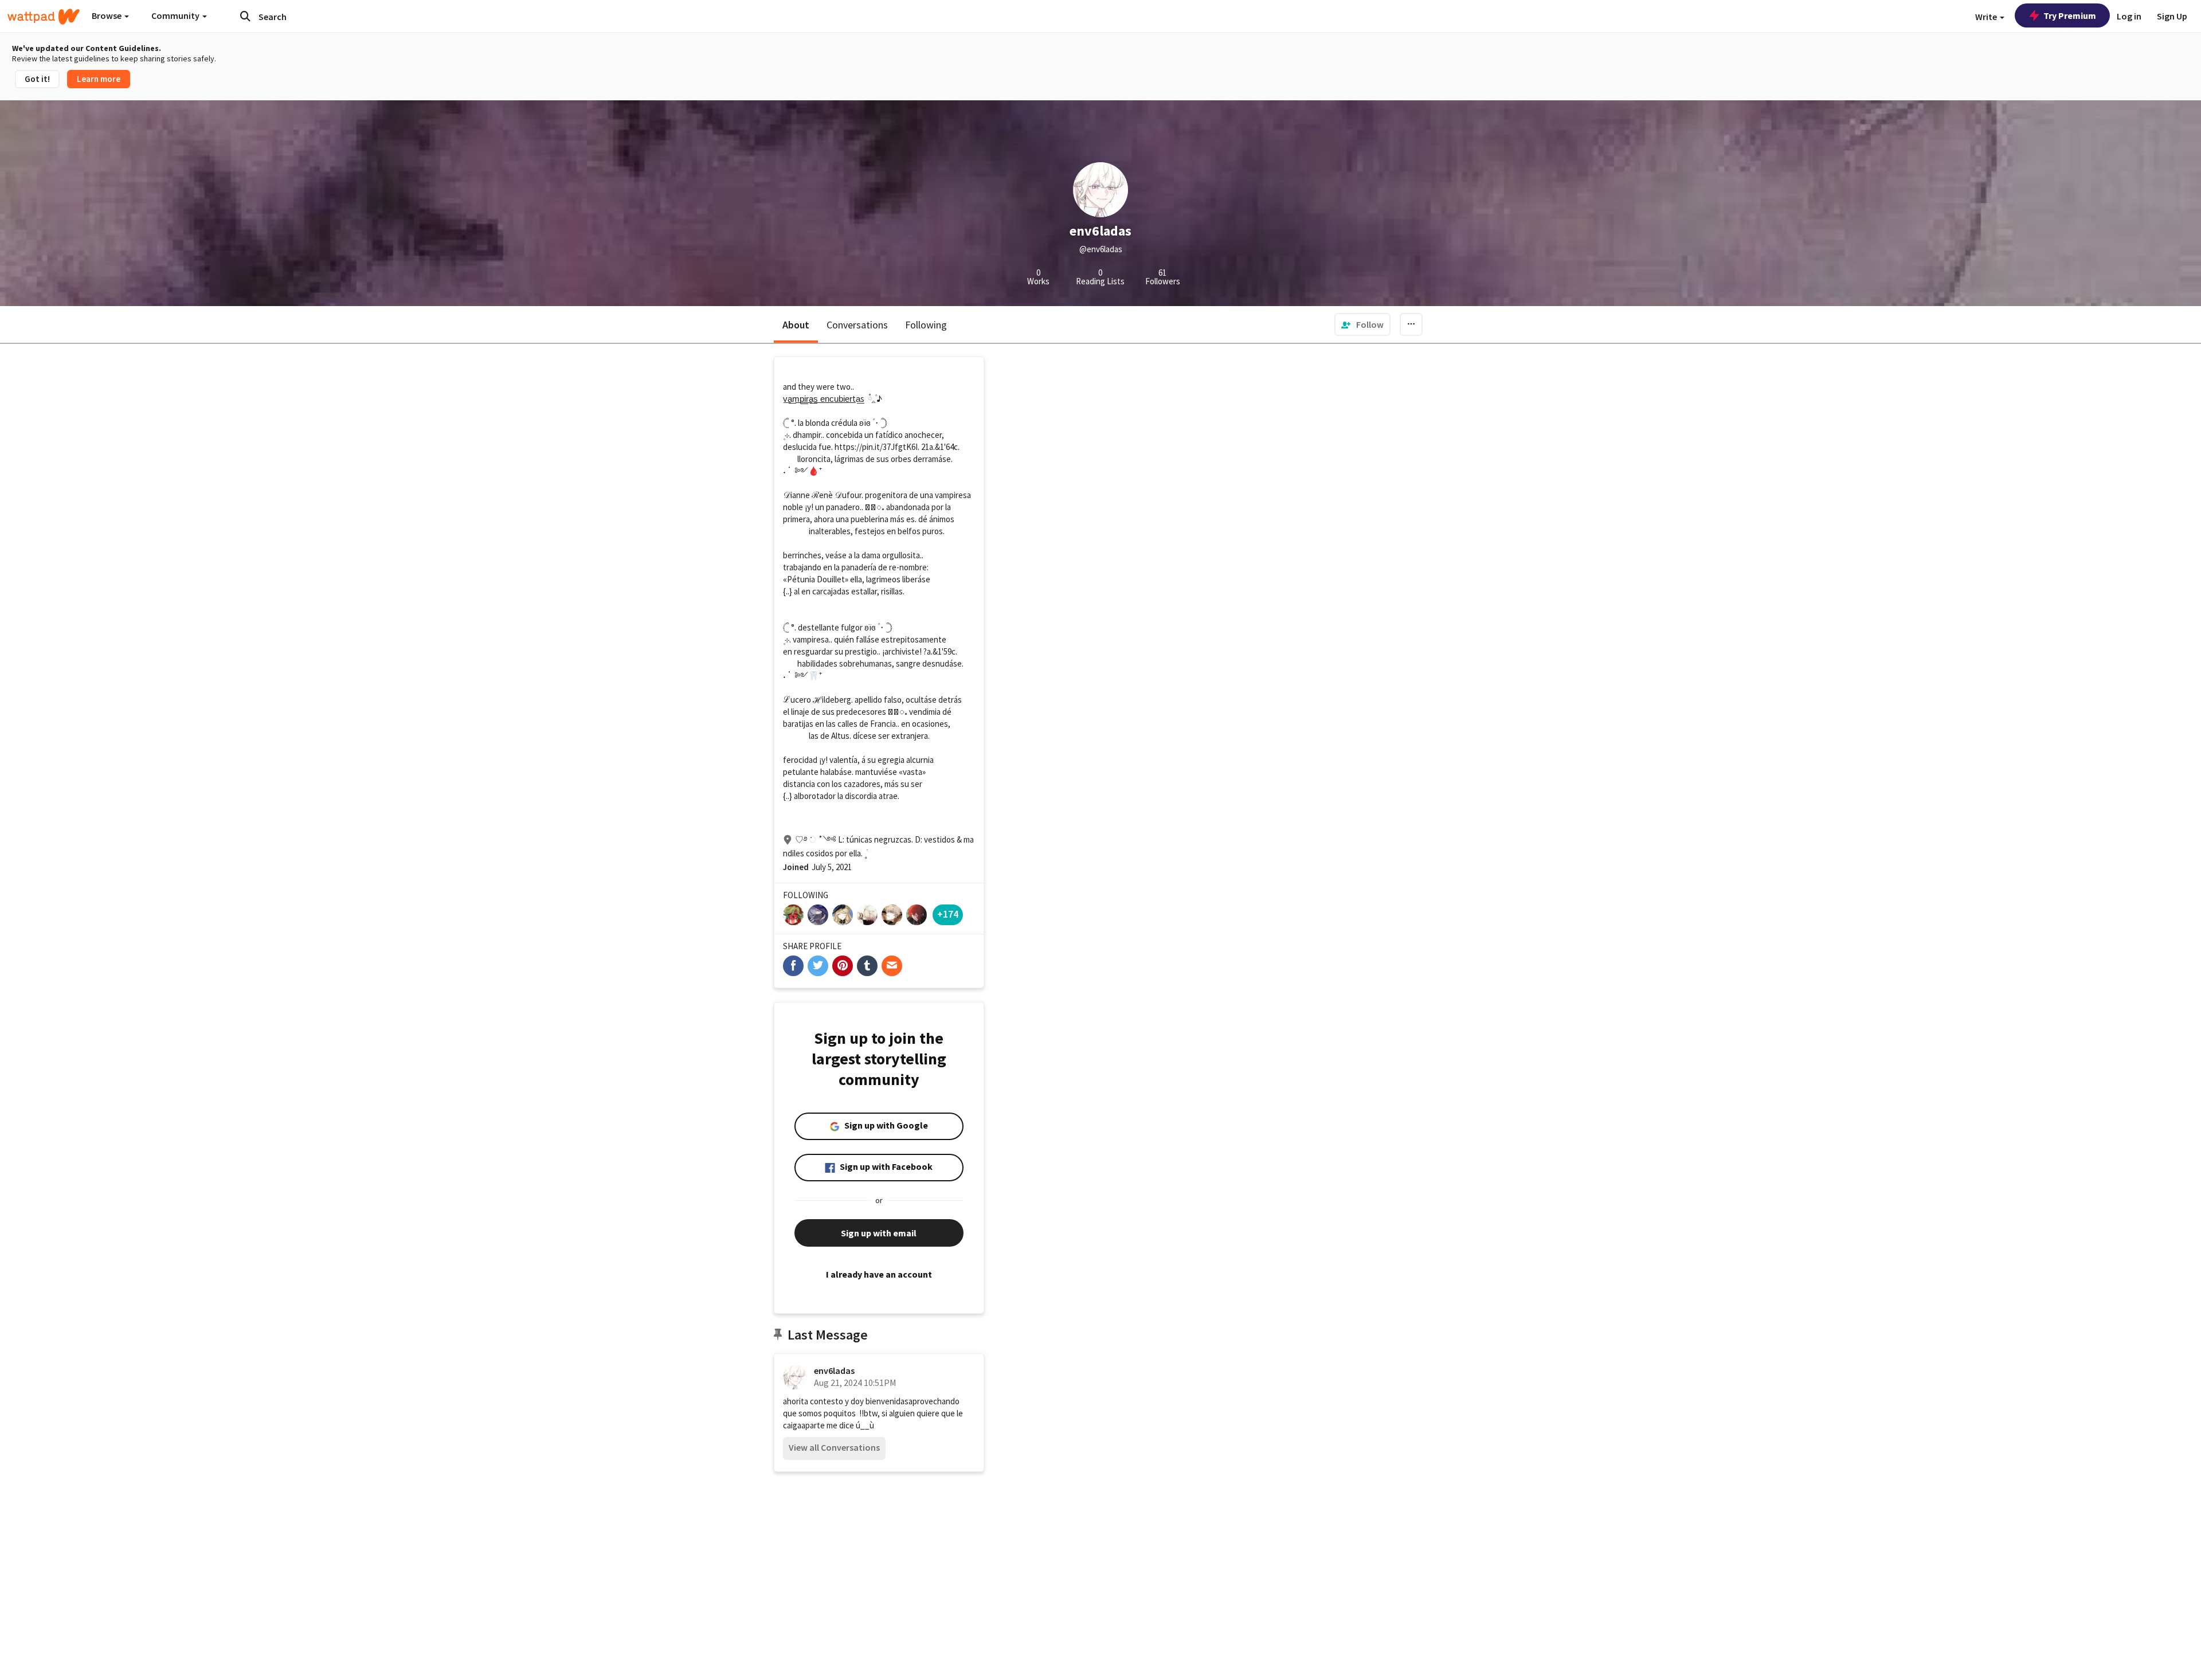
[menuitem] (1362, 324)
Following (926, 325)
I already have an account (879, 1274)
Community (176, 15)
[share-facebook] (793, 966)
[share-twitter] (818, 966)
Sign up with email (879, 1233)
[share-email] (892, 966)
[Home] (44, 17)
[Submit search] (245, 16)
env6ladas (834, 1370)
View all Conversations (834, 1447)
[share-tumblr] (867, 966)
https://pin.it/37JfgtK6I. (877, 447)
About (796, 325)
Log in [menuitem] (2129, 16)
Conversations (857, 325)
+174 (948, 914)
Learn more (99, 79)
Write (1987, 17)
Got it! (37, 79)
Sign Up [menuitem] (2172, 16)
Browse (107, 15)
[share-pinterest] (843, 966)
